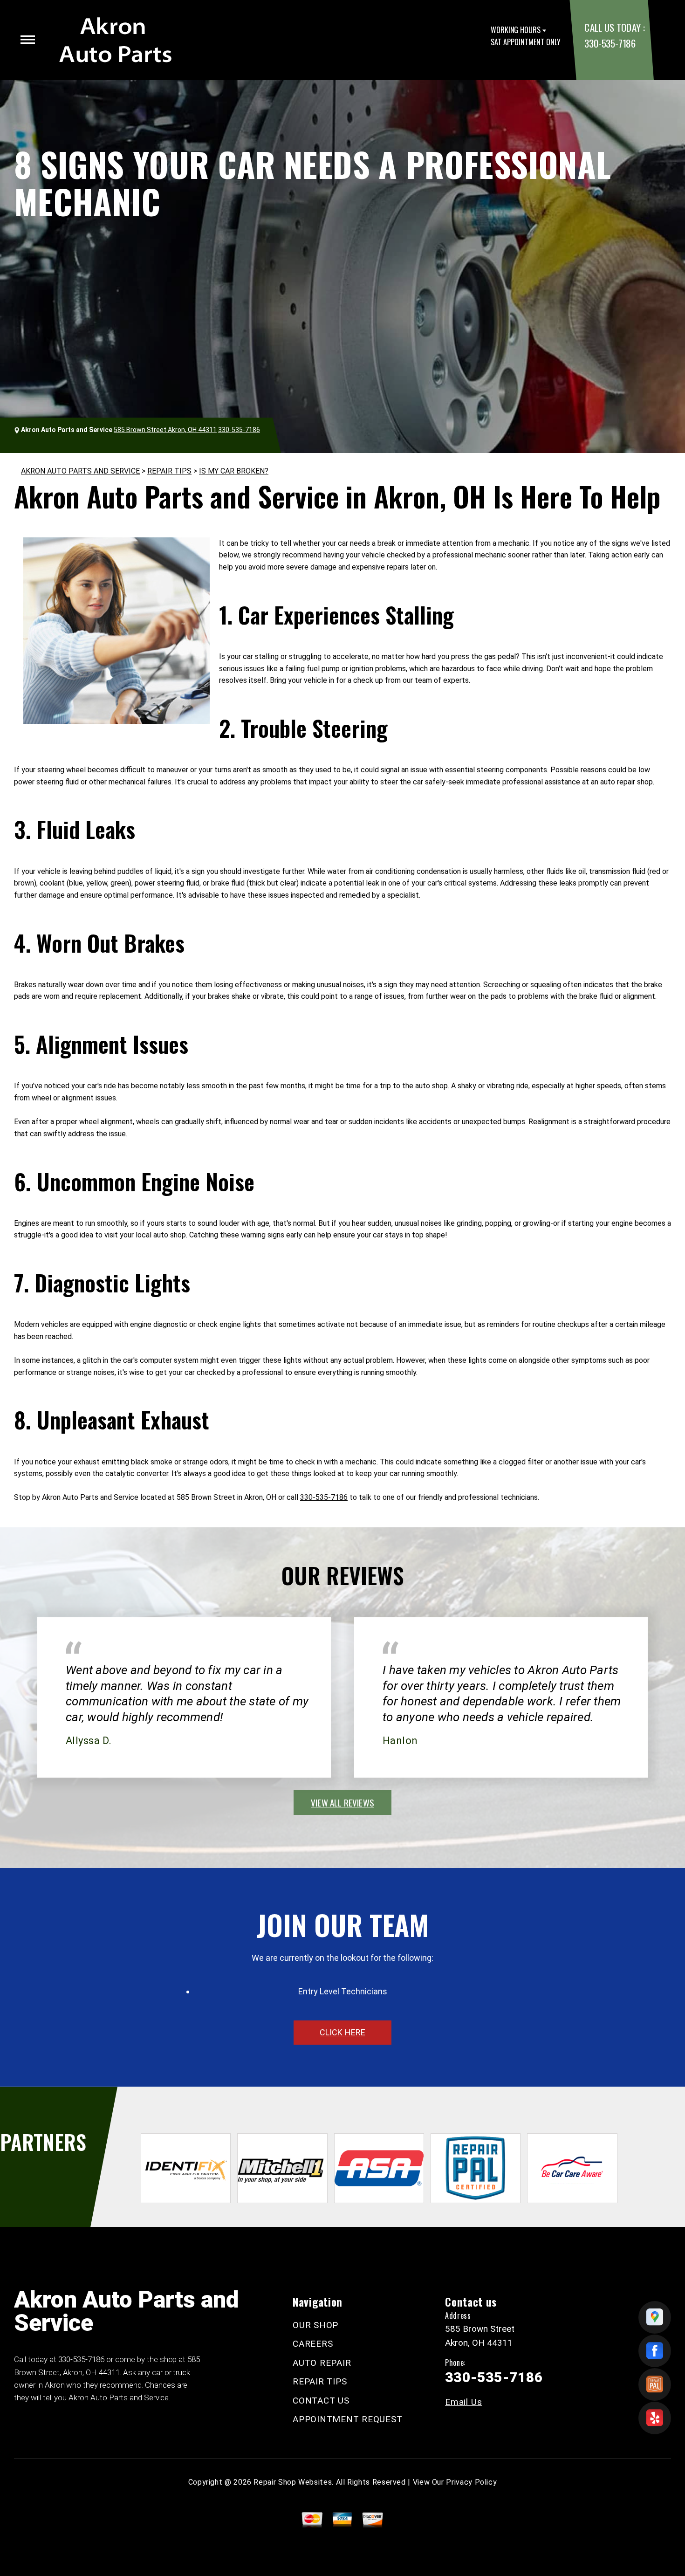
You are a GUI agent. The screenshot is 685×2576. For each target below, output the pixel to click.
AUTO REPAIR (322, 2363)
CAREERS (313, 2344)
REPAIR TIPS (169, 471)
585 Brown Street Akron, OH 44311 (165, 430)
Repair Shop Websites (293, 2482)
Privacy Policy (471, 2482)
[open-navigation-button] (28, 40)
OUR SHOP (315, 2325)
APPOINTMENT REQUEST (347, 2419)
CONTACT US (321, 2401)
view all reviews (342, 1802)
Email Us (463, 2402)
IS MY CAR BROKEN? (234, 471)
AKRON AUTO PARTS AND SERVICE (80, 471)
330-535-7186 (610, 43)
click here (342, 2032)
